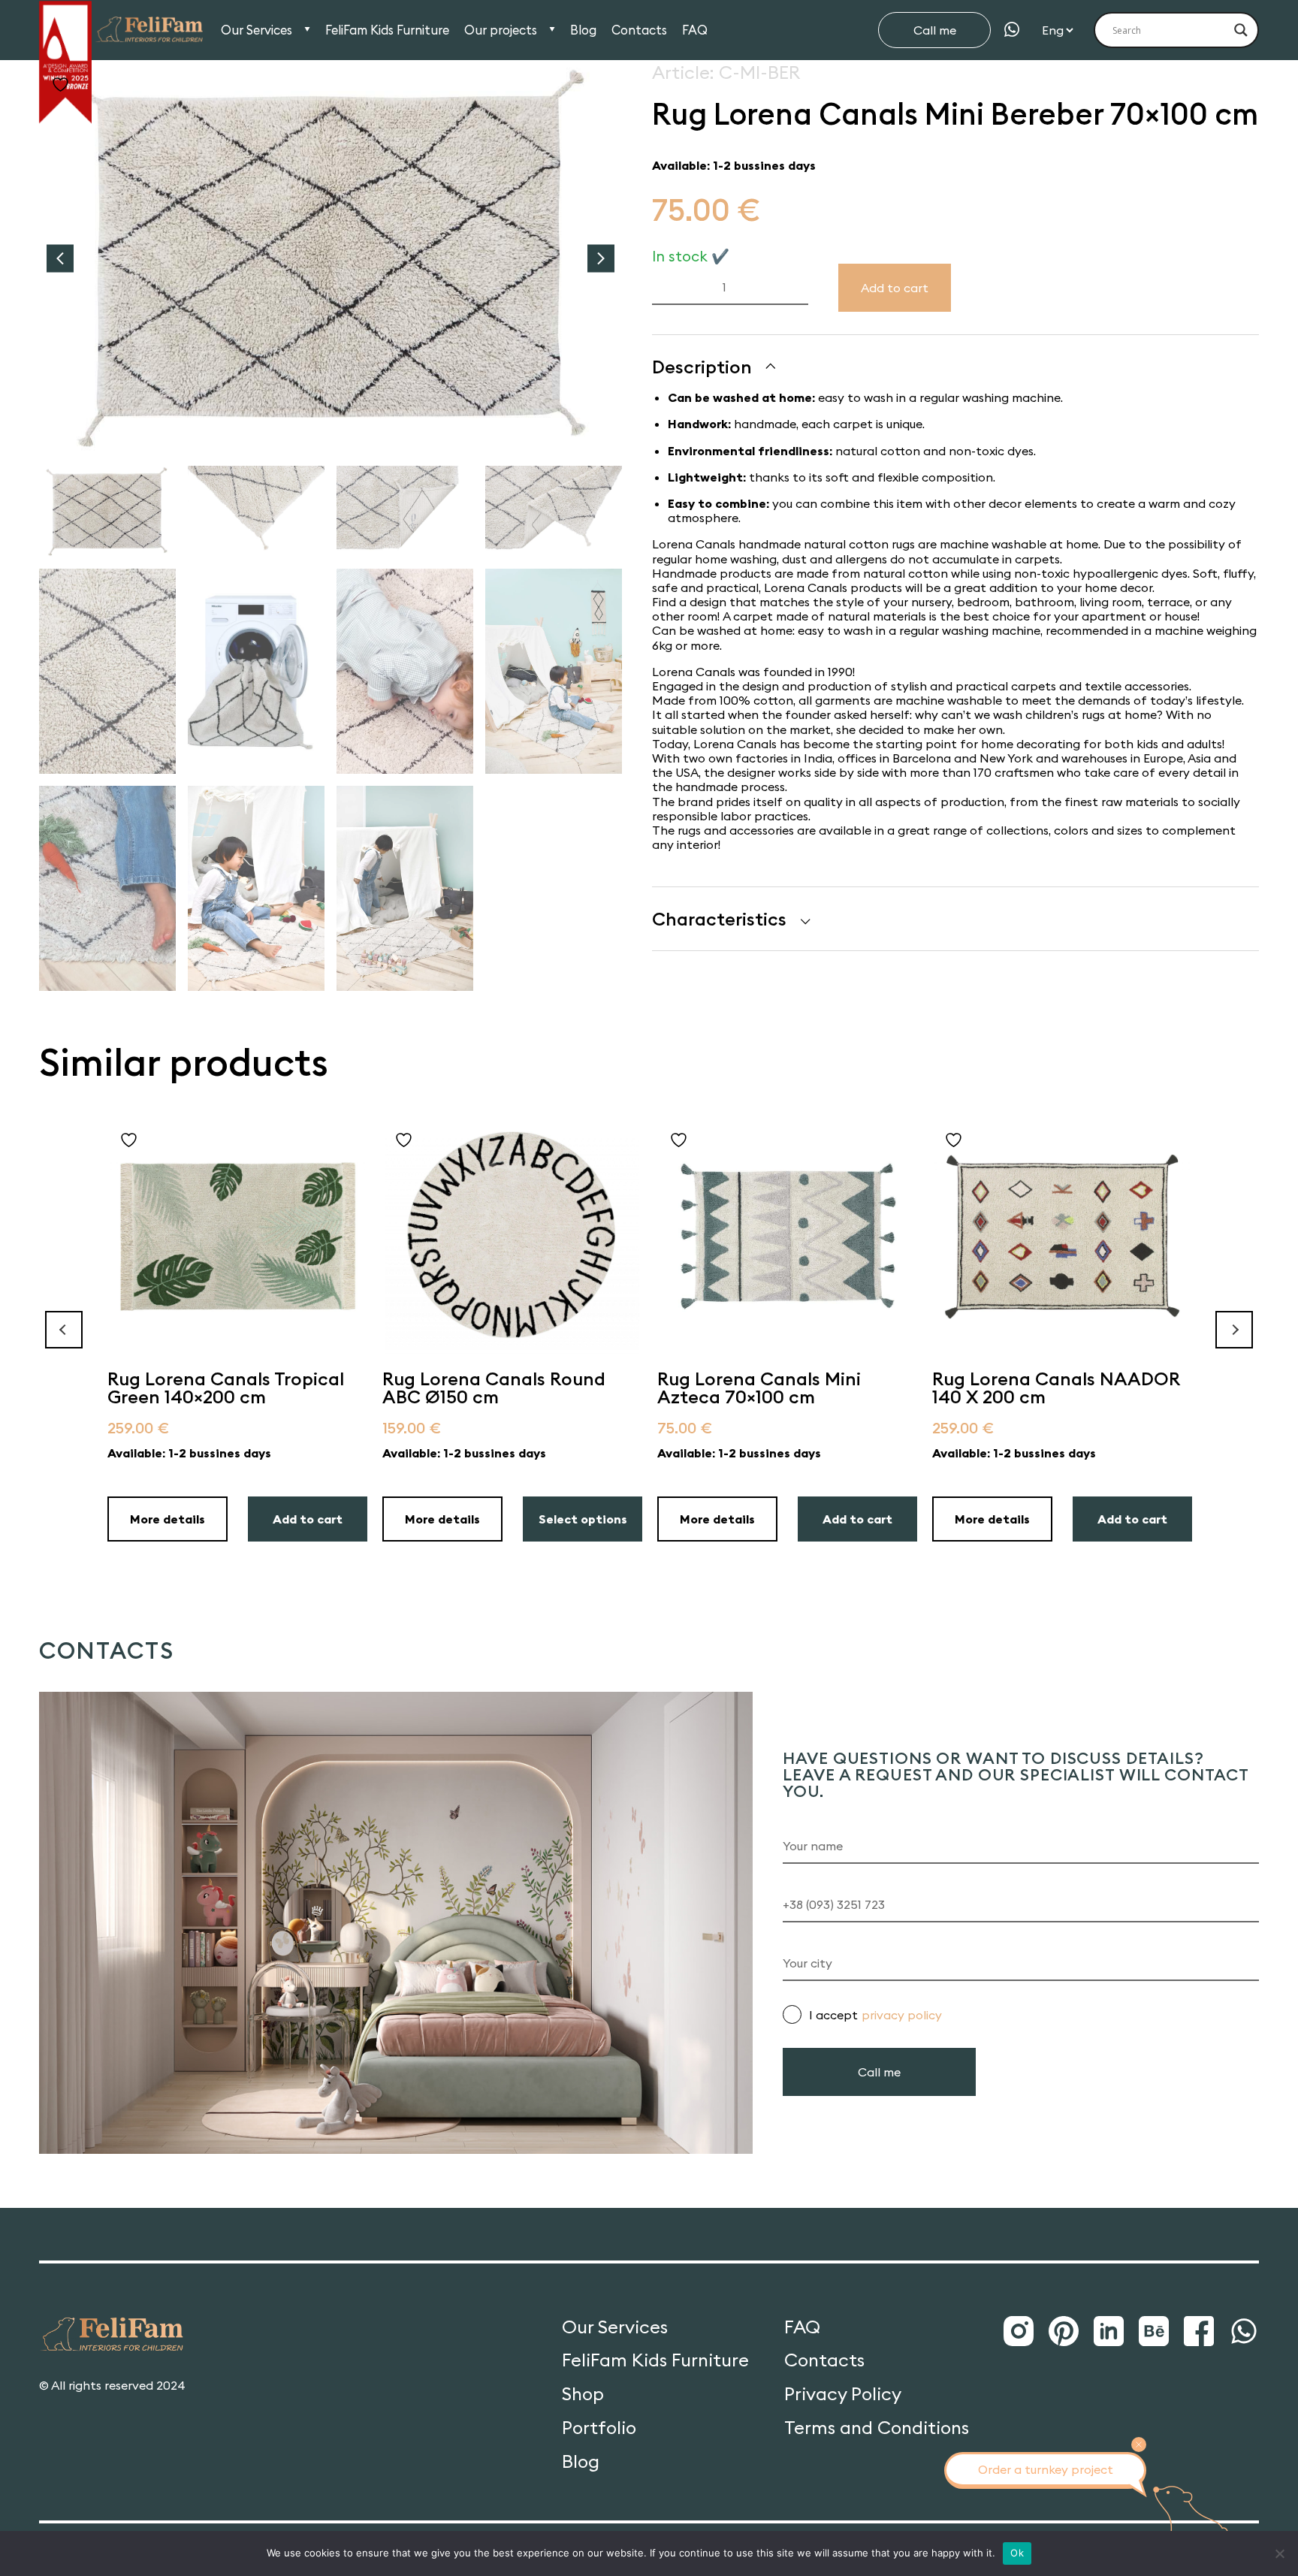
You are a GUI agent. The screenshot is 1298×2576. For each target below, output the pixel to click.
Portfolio (599, 2428)
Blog (583, 30)
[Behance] (1154, 2332)
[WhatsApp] (1012, 30)
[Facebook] (1199, 2332)
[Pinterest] (1064, 2332)
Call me (935, 30)
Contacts (639, 30)
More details (168, 1519)
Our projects (501, 30)
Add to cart (895, 288)
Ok (1017, 2553)
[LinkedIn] (1109, 2332)
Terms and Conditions (877, 2428)
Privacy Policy (843, 2394)
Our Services (257, 30)
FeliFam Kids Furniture (387, 30)
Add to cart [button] (308, 1519)
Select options (583, 1519)
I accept (875, 2015)
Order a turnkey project (1046, 2469)
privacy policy (902, 2015)
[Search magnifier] (1241, 30)
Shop (583, 2394)
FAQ (695, 30)
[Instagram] (1019, 2332)
